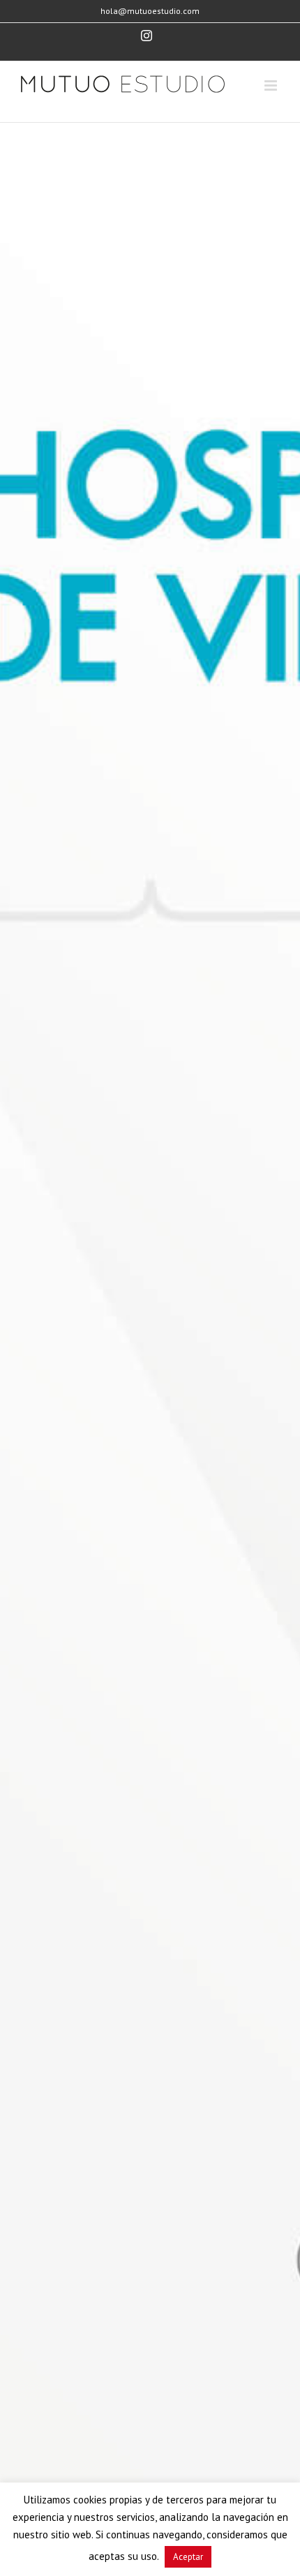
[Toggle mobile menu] (272, 85)
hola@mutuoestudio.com (150, 11)
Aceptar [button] (188, 2557)
